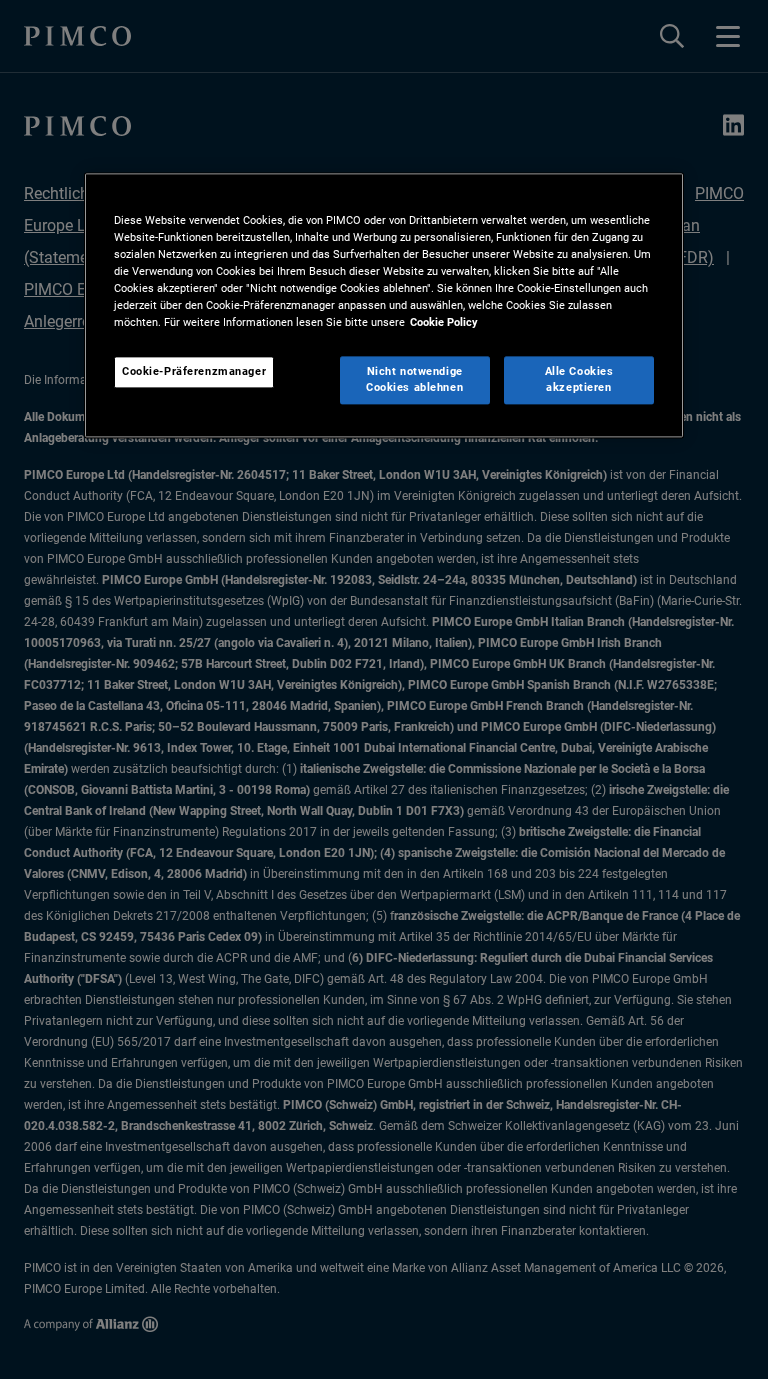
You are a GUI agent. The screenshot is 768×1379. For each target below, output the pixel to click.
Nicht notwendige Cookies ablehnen (414, 380)
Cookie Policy (444, 323)
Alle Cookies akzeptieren (579, 380)
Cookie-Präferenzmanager (194, 372)
